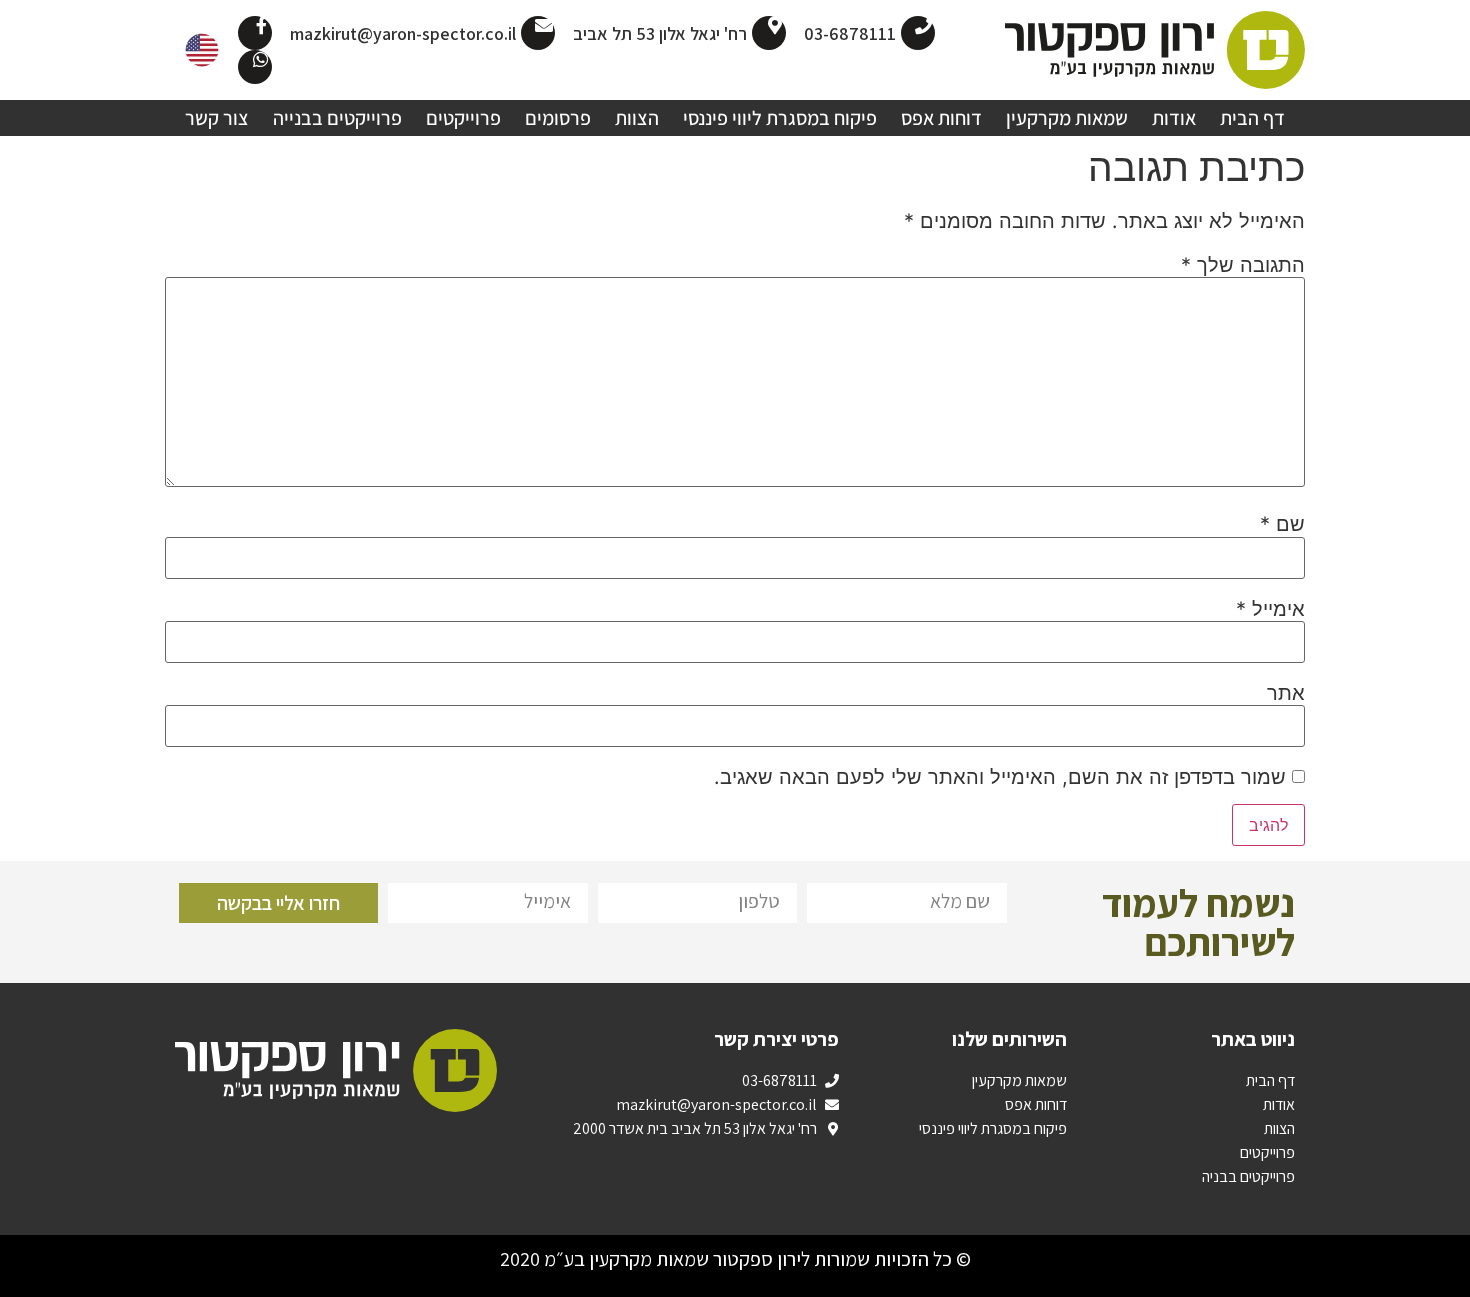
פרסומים (558, 118)
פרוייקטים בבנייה (337, 118)
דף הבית (1252, 118)
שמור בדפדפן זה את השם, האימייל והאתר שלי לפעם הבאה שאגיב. (1000, 777)
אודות (1174, 118)
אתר (1286, 693)
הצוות (637, 118)
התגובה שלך (1243, 265)
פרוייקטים (463, 118)
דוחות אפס (941, 118)
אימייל (1270, 609)
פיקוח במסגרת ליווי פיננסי (780, 118)
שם (1282, 524)
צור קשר (217, 118)
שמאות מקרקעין (1067, 118)
